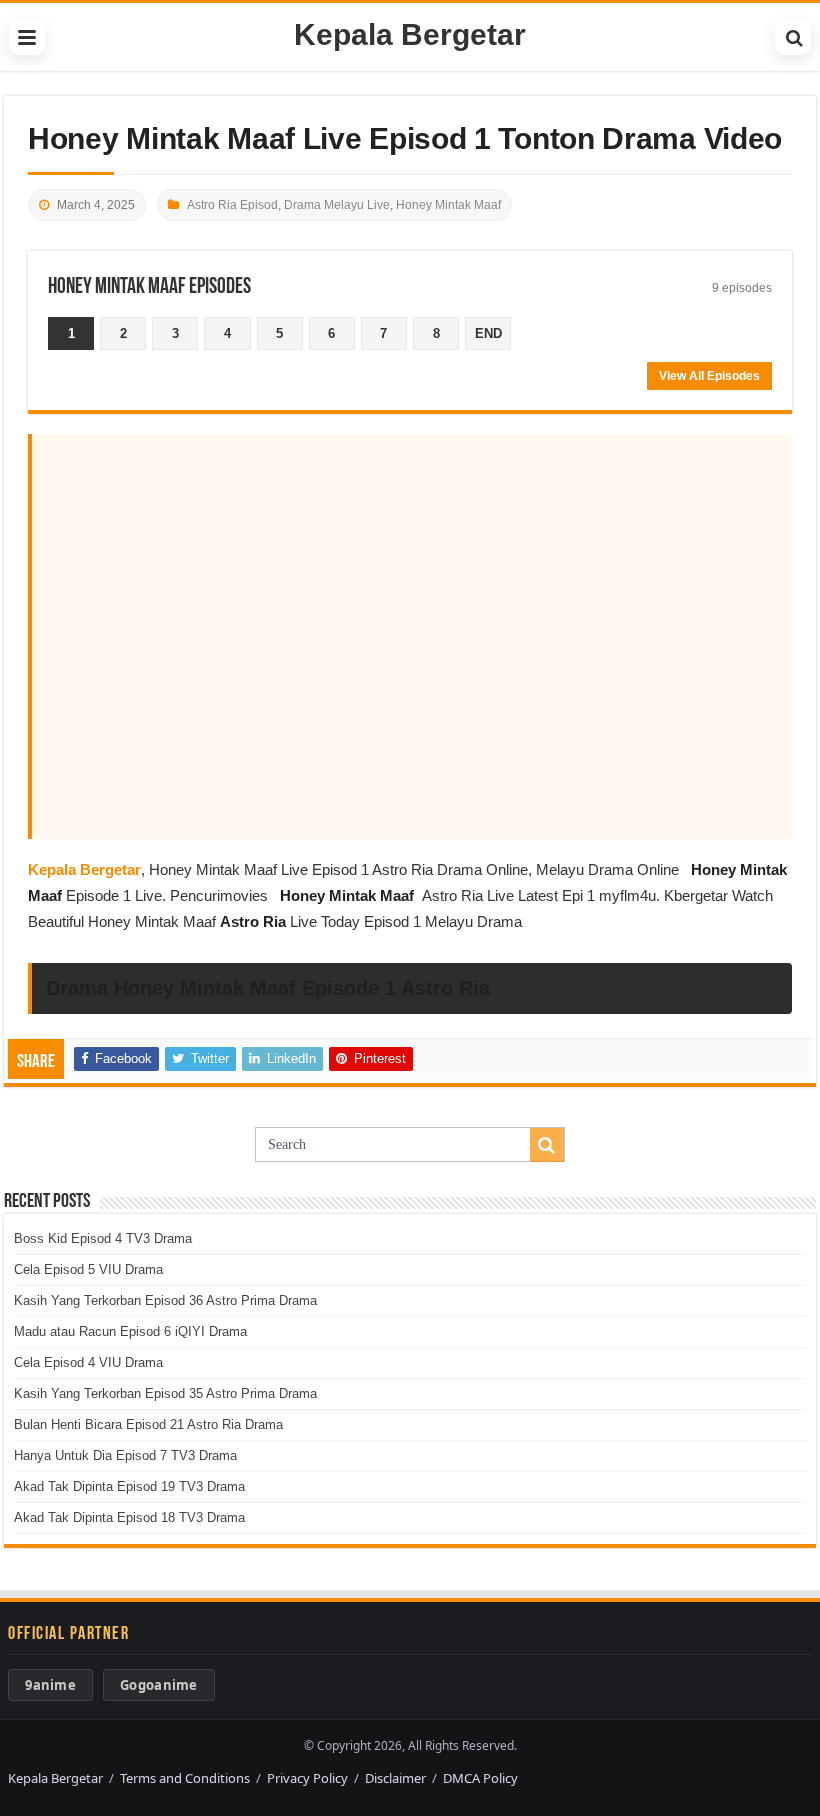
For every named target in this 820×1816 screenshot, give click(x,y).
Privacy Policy (307, 1778)
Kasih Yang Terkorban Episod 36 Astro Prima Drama (165, 1300)
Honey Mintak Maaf (448, 205)
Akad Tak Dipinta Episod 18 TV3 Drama (129, 1517)
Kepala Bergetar (410, 34)
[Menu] (27, 37)
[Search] (793, 37)
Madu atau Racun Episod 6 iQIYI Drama (130, 1331)
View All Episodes (709, 376)
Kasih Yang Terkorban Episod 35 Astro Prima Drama (165, 1393)
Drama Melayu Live (337, 205)
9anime (50, 1685)
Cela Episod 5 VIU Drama (88, 1269)
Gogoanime (159, 1685)
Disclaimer (395, 1778)
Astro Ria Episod (232, 205)
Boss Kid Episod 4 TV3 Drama (103, 1238)
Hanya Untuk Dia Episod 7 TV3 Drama (125, 1455)
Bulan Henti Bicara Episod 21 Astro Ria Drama (148, 1424)
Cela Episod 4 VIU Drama (88, 1362)
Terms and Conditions (185, 1778)
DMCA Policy (480, 1778)
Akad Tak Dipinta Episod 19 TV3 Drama (129, 1486)
